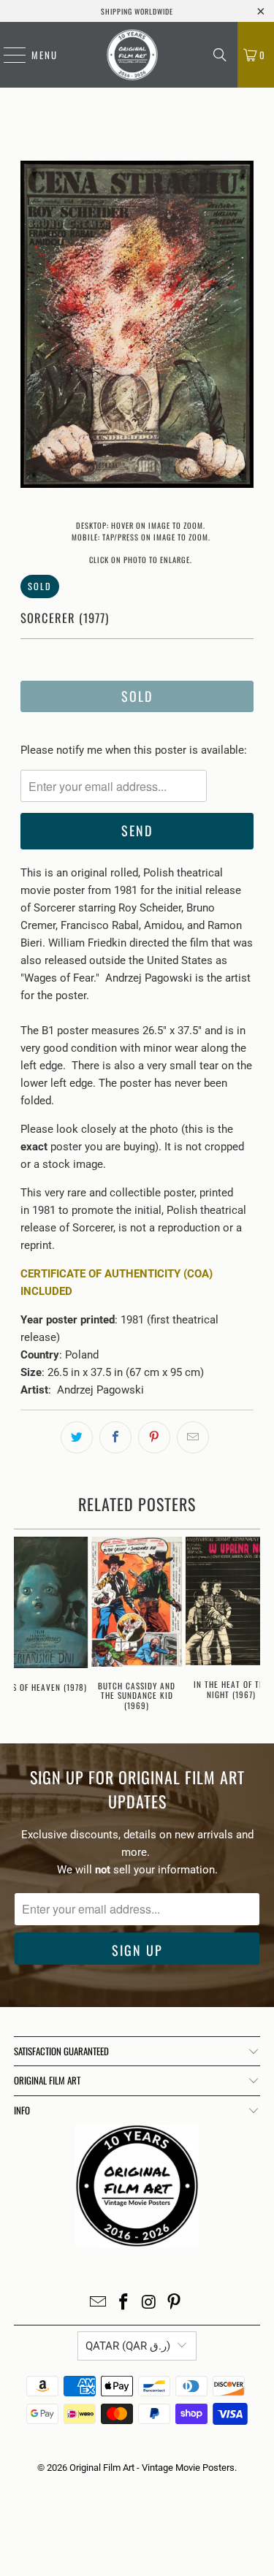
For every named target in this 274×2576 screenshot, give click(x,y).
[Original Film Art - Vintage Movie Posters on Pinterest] (175, 2303)
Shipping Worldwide (137, 11)
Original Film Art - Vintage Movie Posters (152, 2468)
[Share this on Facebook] (115, 1437)
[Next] (243, 327)
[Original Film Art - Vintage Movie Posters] (132, 55)
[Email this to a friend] (193, 1437)
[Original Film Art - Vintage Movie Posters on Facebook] (123, 2303)
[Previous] (31, 327)
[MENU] (7, 55)
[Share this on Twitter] (77, 1437)
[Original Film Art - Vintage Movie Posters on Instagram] (149, 2303)
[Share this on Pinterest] (154, 1437)
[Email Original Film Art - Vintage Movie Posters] (99, 2303)
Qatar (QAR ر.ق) (128, 2346)
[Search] (220, 55)
